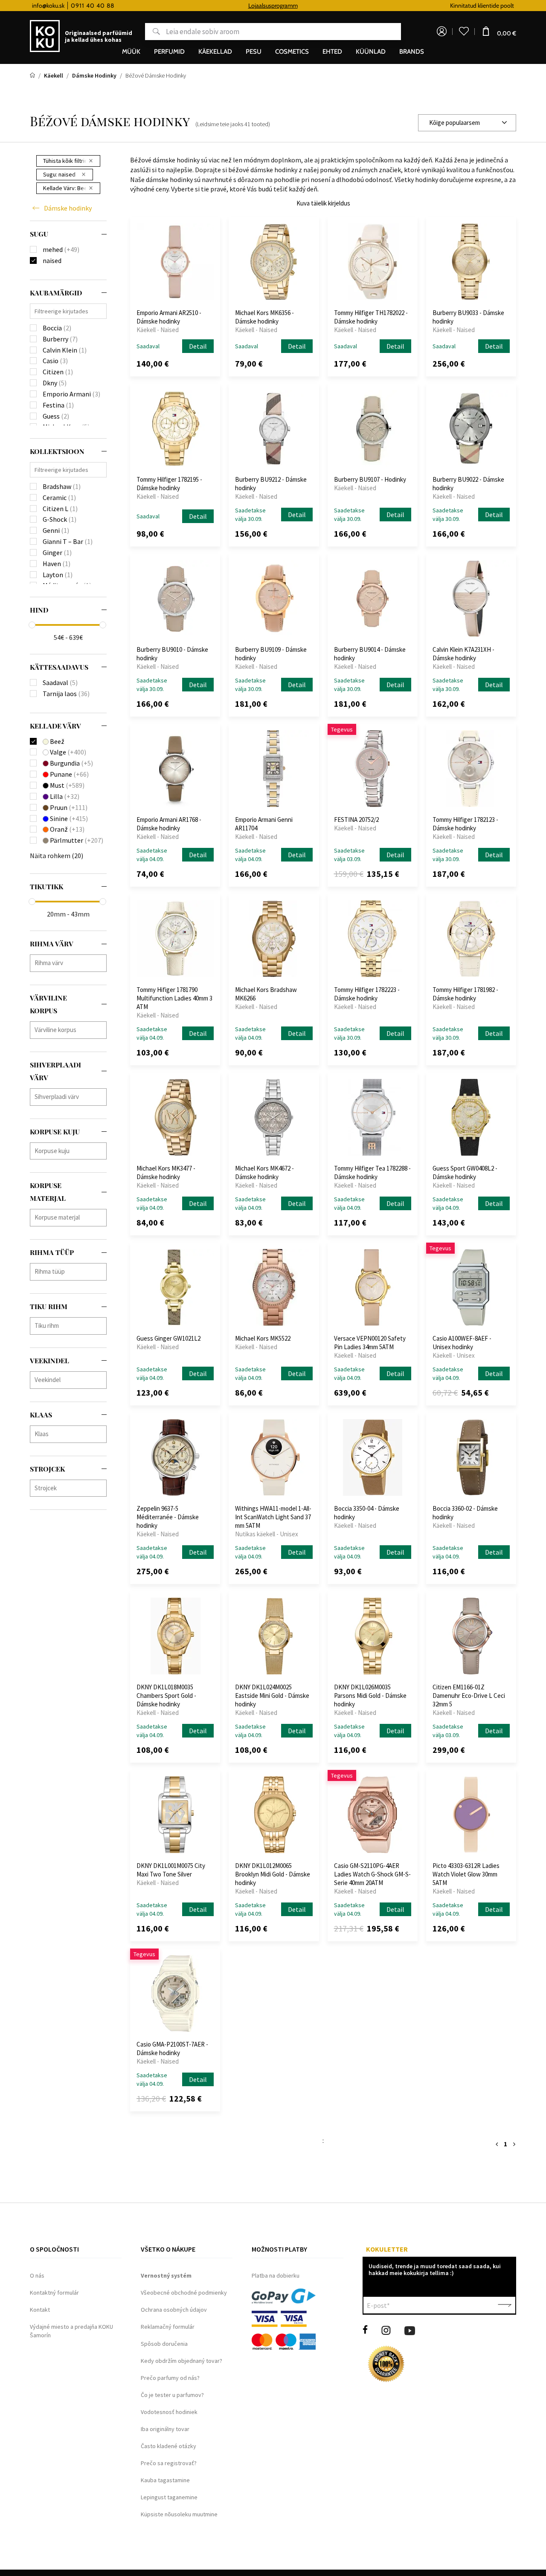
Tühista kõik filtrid (65, 161)
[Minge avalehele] (33, 75)
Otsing (152, 32)
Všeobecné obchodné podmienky (184, 2293)
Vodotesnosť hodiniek (169, 2412)
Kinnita (505, 2305)
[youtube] (410, 2330)
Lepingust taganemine (169, 2497)
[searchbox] (70, 963)
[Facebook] (365, 2330)
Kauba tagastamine (165, 2480)
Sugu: (59, 174)
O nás (37, 2275)
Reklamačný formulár (168, 2327)
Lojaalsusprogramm (273, 6)
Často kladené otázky (168, 2446)
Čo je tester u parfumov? (172, 2395)
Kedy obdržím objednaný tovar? (182, 2361)
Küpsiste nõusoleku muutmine (179, 2514)
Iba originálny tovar (165, 2429)
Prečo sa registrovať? (169, 2463)
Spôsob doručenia (164, 2344)
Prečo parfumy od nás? (170, 2378)
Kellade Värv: (67, 188)
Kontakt (40, 2310)
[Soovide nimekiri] (464, 32)
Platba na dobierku (276, 2275)
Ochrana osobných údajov (174, 2310)
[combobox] (467, 123)
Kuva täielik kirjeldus (323, 203)
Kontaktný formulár (54, 2293)
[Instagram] (386, 2330)
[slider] (32, 625)
